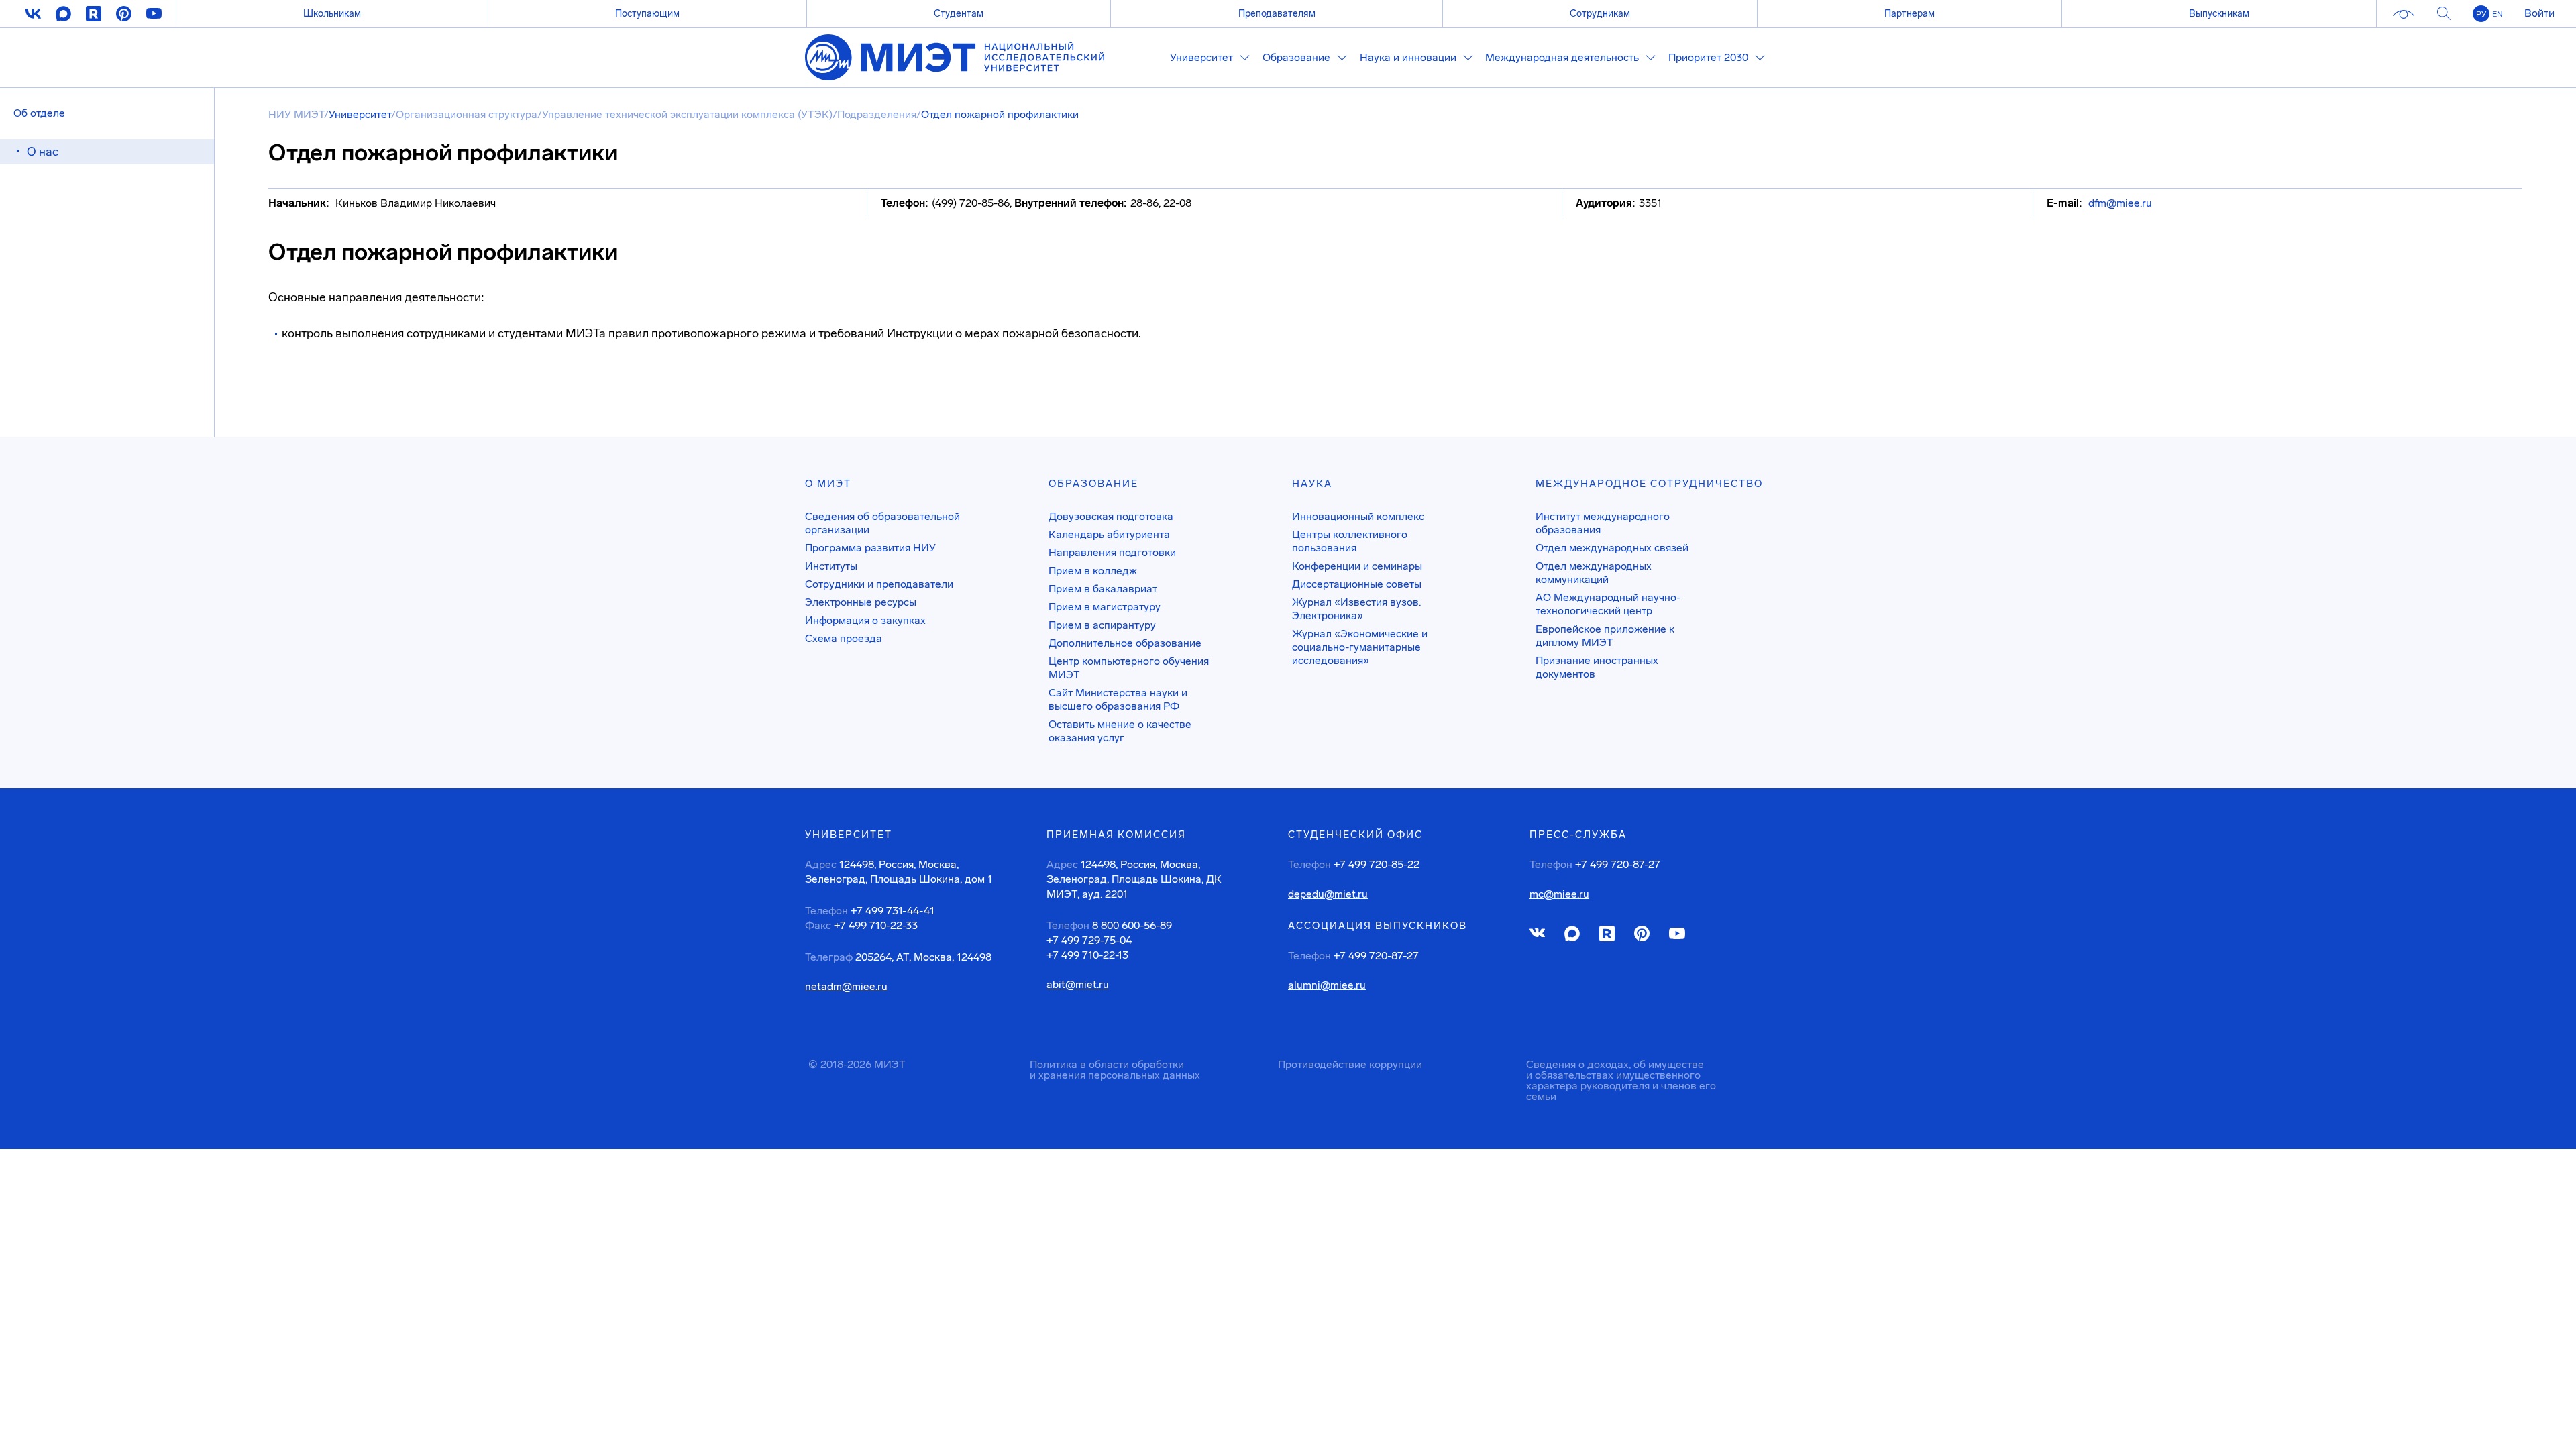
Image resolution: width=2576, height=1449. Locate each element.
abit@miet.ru (1078, 985)
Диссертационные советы (1357, 584)
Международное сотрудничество (1649, 484)
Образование (1093, 484)
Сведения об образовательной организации (882, 523)
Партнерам (1910, 13)
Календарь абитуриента (1109, 534)
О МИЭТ (828, 484)
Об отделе (39, 113)
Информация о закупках (865, 620)
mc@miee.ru (1559, 894)
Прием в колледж (1093, 571)
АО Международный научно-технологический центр (1608, 604)
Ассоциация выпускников (1378, 926)
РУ (2481, 14)
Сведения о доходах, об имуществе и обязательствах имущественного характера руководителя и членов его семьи (1621, 1080)
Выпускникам (2219, 13)
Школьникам (332, 13)
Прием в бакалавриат (1103, 589)
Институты (831, 566)
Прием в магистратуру (1105, 607)
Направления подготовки (1112, 552)
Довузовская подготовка (1111, 516)
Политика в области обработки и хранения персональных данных (1115, 1070)
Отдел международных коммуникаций (1594, 573)
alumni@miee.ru (1327, 985)
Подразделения (877, 114)
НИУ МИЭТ (296, 114)
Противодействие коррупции (1350, 1064)
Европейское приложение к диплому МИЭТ (1605, 636)
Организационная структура (467, 114)
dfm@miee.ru (2120, 203)
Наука (1312, 484)
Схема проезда (844, 638)
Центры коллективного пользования (1350, 541)
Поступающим (647, 13)
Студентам (959, 13)
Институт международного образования (1603, 523)
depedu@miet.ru (1328, 894)
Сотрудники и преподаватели (879, 584)
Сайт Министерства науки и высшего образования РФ (1118, 699)
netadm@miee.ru (846, 987)
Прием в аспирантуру (1102, 625)
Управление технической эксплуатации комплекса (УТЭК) (687, 114)
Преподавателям (1277, 13)
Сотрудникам (1600, 13)
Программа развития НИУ (870, 548)
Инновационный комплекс (1358, 516)
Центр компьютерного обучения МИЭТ (1129, 668)
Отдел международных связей (1612, 548)
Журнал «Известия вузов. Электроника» (1356, 609)
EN (2498, 14)
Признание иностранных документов (1597, 667)
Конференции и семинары (1357, 566)
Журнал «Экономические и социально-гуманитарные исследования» (1360, 647)
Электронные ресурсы (861, 602)
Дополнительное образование (1125, 643)
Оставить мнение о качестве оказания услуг (1120, 731)
